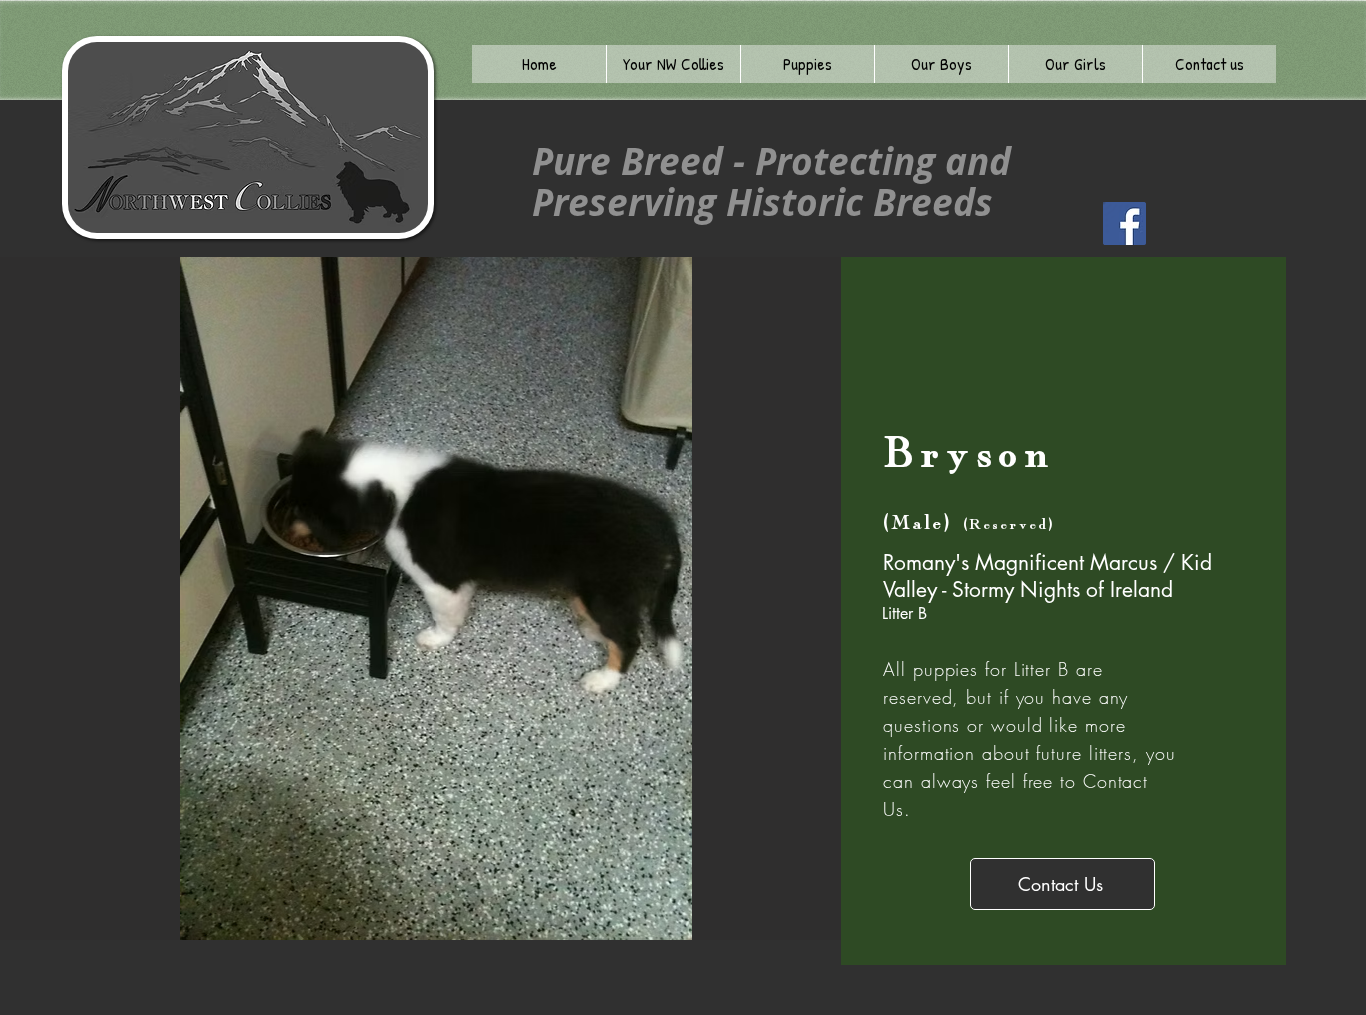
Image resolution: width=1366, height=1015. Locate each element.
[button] (673, 64)
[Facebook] (1124, 223)
